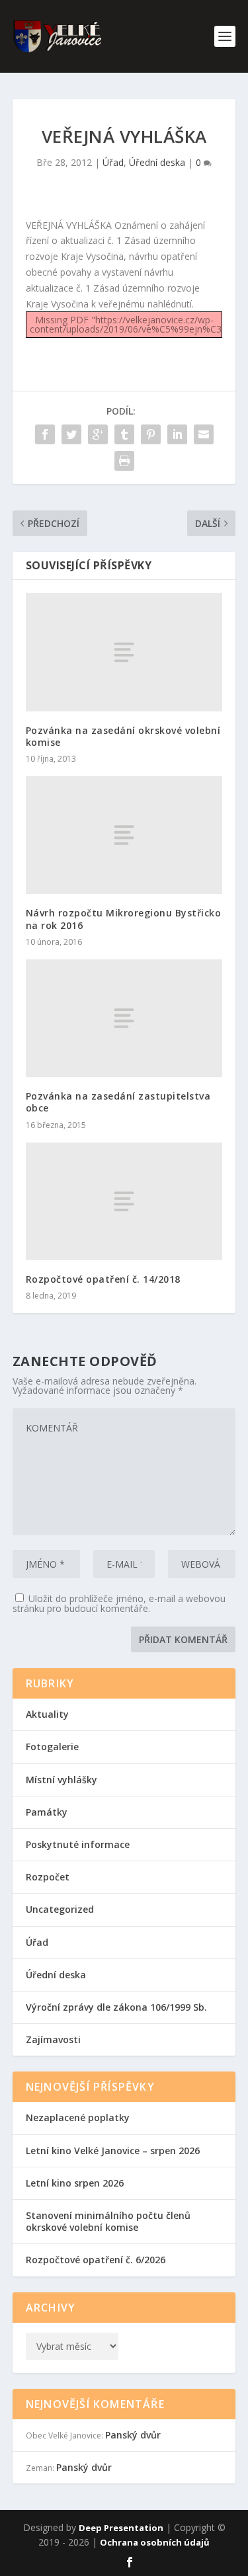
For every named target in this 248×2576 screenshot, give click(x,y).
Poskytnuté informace (78, 1844)
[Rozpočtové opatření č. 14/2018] (124, 1201)
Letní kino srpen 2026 (75, 2183)
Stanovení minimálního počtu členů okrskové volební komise (108, 2221)
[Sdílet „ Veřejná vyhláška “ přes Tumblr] (124, 434)
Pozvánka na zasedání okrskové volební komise (123, 736)
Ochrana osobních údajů (155, 2542)
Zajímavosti (53, 2039)
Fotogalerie (52, 1747)
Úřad (113, 162)
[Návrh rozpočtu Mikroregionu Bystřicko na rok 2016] (124, 835)
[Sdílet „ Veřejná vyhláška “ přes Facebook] (45, 434)
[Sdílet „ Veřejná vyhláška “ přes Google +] (98, 434)
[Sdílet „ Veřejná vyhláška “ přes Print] (124, 461)
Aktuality (47, 1714)
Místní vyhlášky (62, 1780)
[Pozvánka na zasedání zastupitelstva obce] (124, 1018)
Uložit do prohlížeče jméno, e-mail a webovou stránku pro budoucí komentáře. (119, 1603)
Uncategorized (60, 1909)
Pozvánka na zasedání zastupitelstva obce (118, 1102)
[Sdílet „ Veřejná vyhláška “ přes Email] (204, 434)
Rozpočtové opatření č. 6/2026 (96, 2260)
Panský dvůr (133, 2435)
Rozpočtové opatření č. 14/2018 (103, 1279)
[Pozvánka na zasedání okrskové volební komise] (124, 652)
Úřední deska (157, 162)
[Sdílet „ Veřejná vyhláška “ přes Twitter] (71, 434)
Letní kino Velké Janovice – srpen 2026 (113, 2151)
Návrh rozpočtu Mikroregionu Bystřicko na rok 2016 (124, 919)
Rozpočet (48, 1877)
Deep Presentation (121, 2528)
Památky (47, 1812)
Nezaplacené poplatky (78, 2117)
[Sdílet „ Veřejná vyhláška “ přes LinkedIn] (177, 434)
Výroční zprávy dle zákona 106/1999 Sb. (116, 2007)
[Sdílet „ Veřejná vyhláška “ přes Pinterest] (151, 434)
